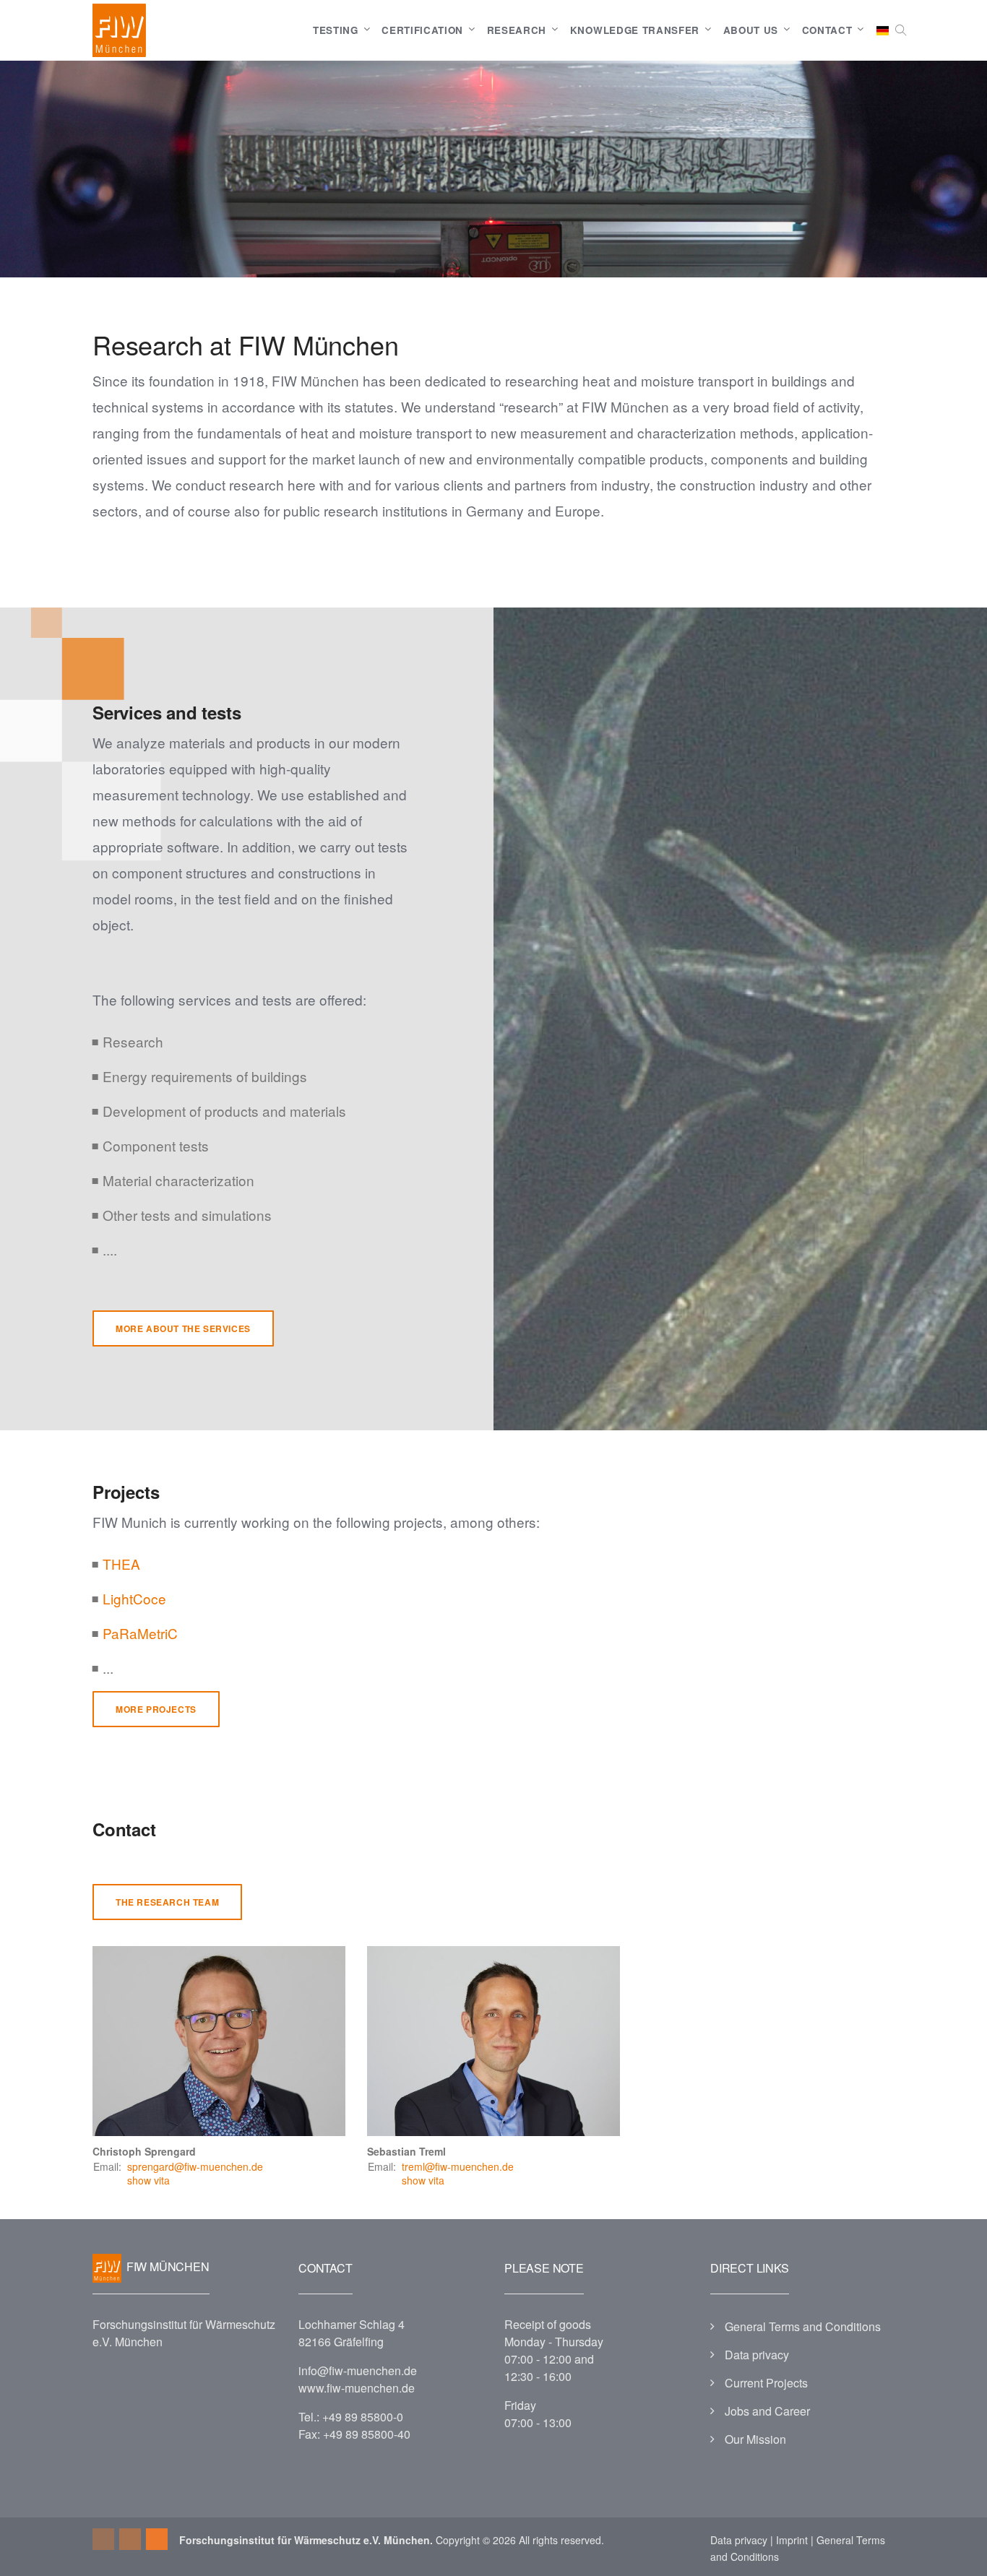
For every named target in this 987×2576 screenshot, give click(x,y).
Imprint (792, 2540)
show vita (148, 2180)
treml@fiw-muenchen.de (458, 2166)
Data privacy (757, 2355)
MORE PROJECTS (156, 1709)
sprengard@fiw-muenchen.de (195, 2166)
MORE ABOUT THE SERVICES (183, 1328)
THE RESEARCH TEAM (167, 1902)
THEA (121, 1564)
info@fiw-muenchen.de (358, 2370)
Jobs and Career (767, 2411)
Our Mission (755, 2439)
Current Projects (766, 2383)
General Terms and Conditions (803, 2326)
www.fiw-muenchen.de (357, 2388)
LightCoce (134, 1598)
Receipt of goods (548, 2324)
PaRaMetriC (140, 1633)
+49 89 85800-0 (363, 2417)
